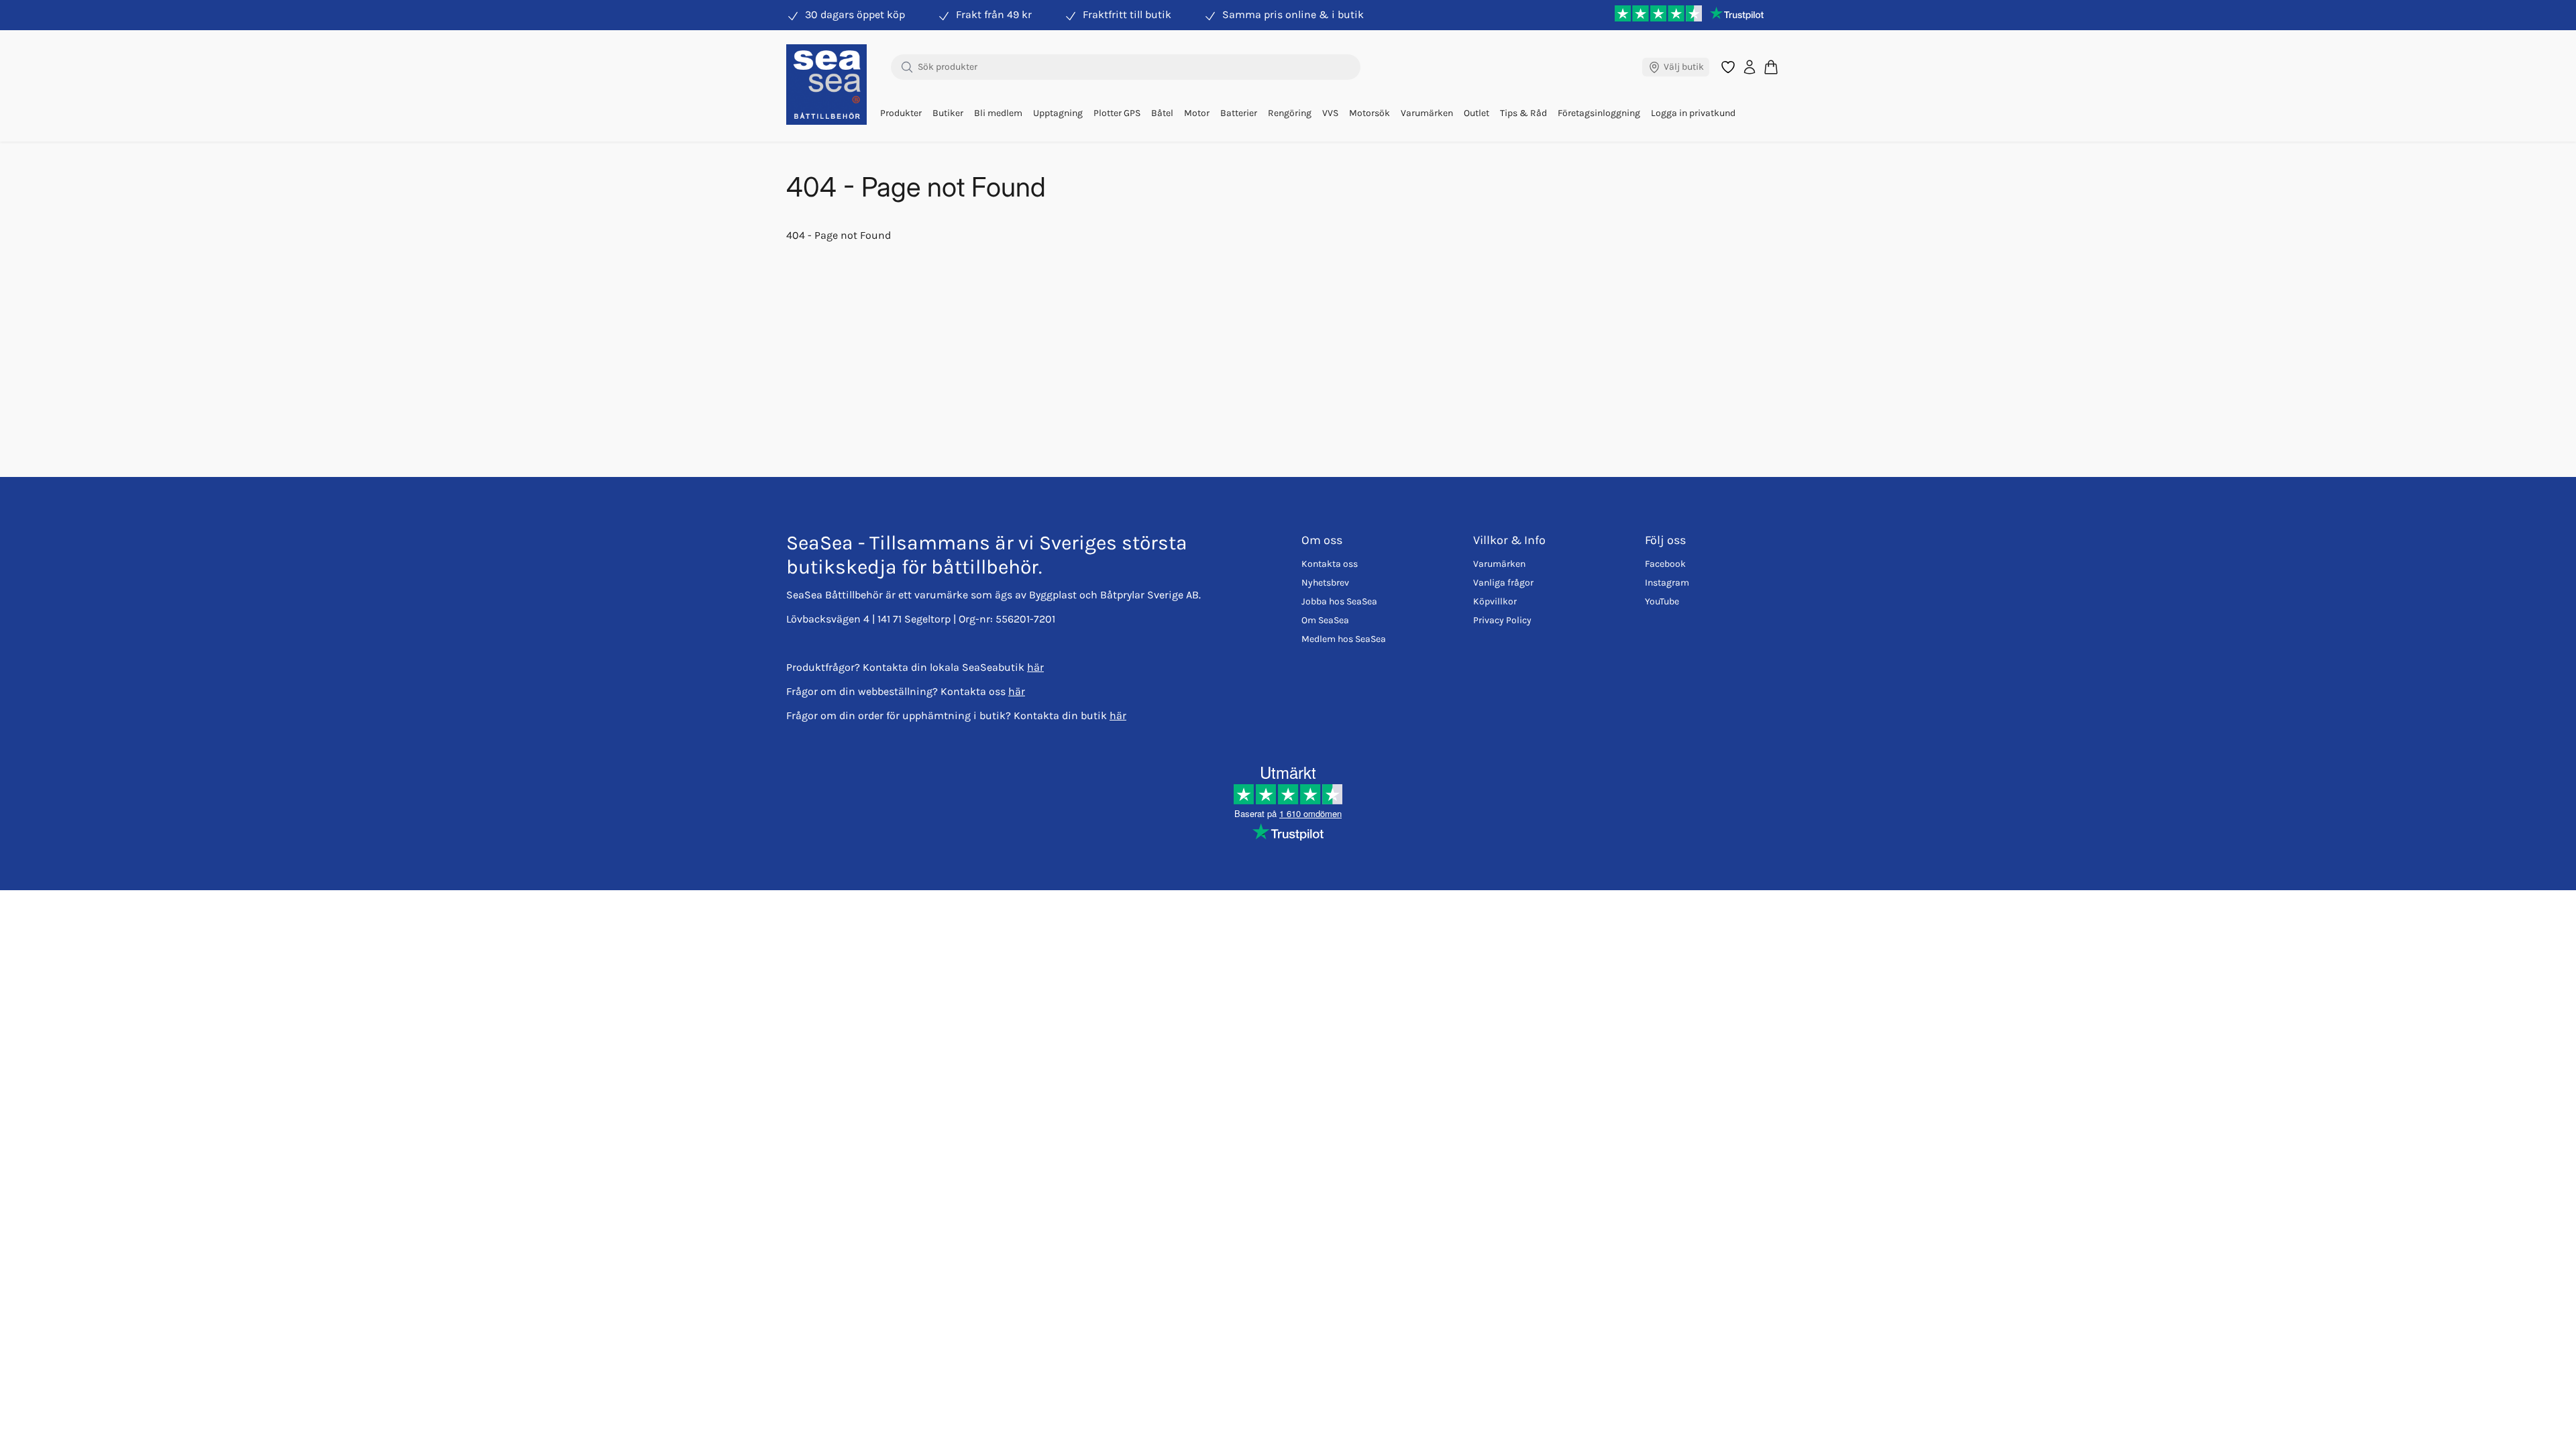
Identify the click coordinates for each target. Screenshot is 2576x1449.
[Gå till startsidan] (826, 85)
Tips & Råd (1523, 113)
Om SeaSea (1325, 620)
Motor (1197, 113)
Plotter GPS (1117, 113)
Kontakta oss (1330, 564)
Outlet (1477, 113)
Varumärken (1427, 113)
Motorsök (1370, 113)
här (1035, 667)
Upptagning (1058, 113)
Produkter (901, 113)
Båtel (1162, 113)
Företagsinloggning (1599, 113)
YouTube (1662, 601)
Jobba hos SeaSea (1339, 601)
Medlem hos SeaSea (1344, 639)
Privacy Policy (1502, 620)
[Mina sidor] (1750, 67)
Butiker (948, 113)
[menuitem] (901, 113)
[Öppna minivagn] (1771, 67)
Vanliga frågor (1503, 583)
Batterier (1239, 113)
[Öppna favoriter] (1728, 67)
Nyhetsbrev (1325, 583)
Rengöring (1290, 113)
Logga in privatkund (1693, 113)
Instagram (1667, 583)
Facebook (1665, 564)
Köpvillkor (1495, 601)
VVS (1330, 113)
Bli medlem (998, 113)
